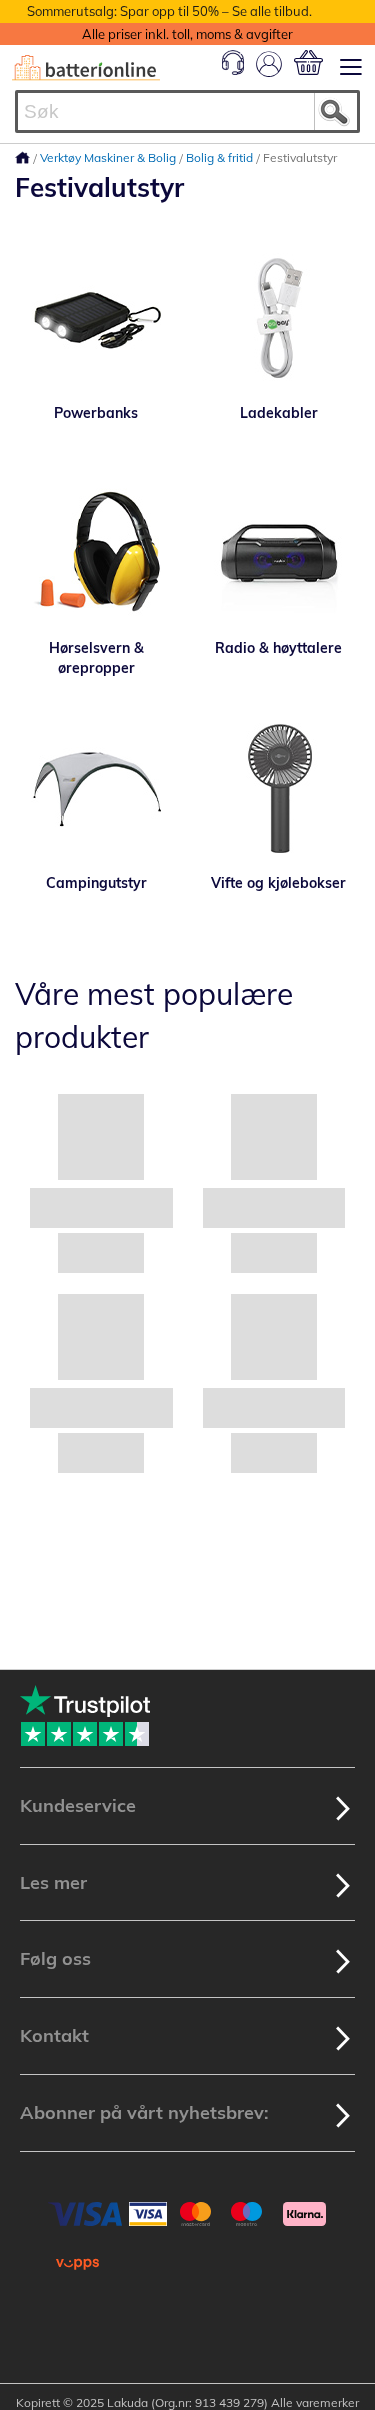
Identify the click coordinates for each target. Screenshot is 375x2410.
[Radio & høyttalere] (279, 553)
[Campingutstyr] (96, 788)
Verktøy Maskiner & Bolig (109, 157)
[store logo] (86, 68)
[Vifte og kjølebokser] (279, 788)
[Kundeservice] (233, 70)
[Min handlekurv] (308, 62)
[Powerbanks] (96, 318)
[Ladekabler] (279, 318)
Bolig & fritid (221, 157)
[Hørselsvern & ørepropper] (96, 553)
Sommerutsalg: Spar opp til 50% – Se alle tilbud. (169, 11)
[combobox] (187, 111)
